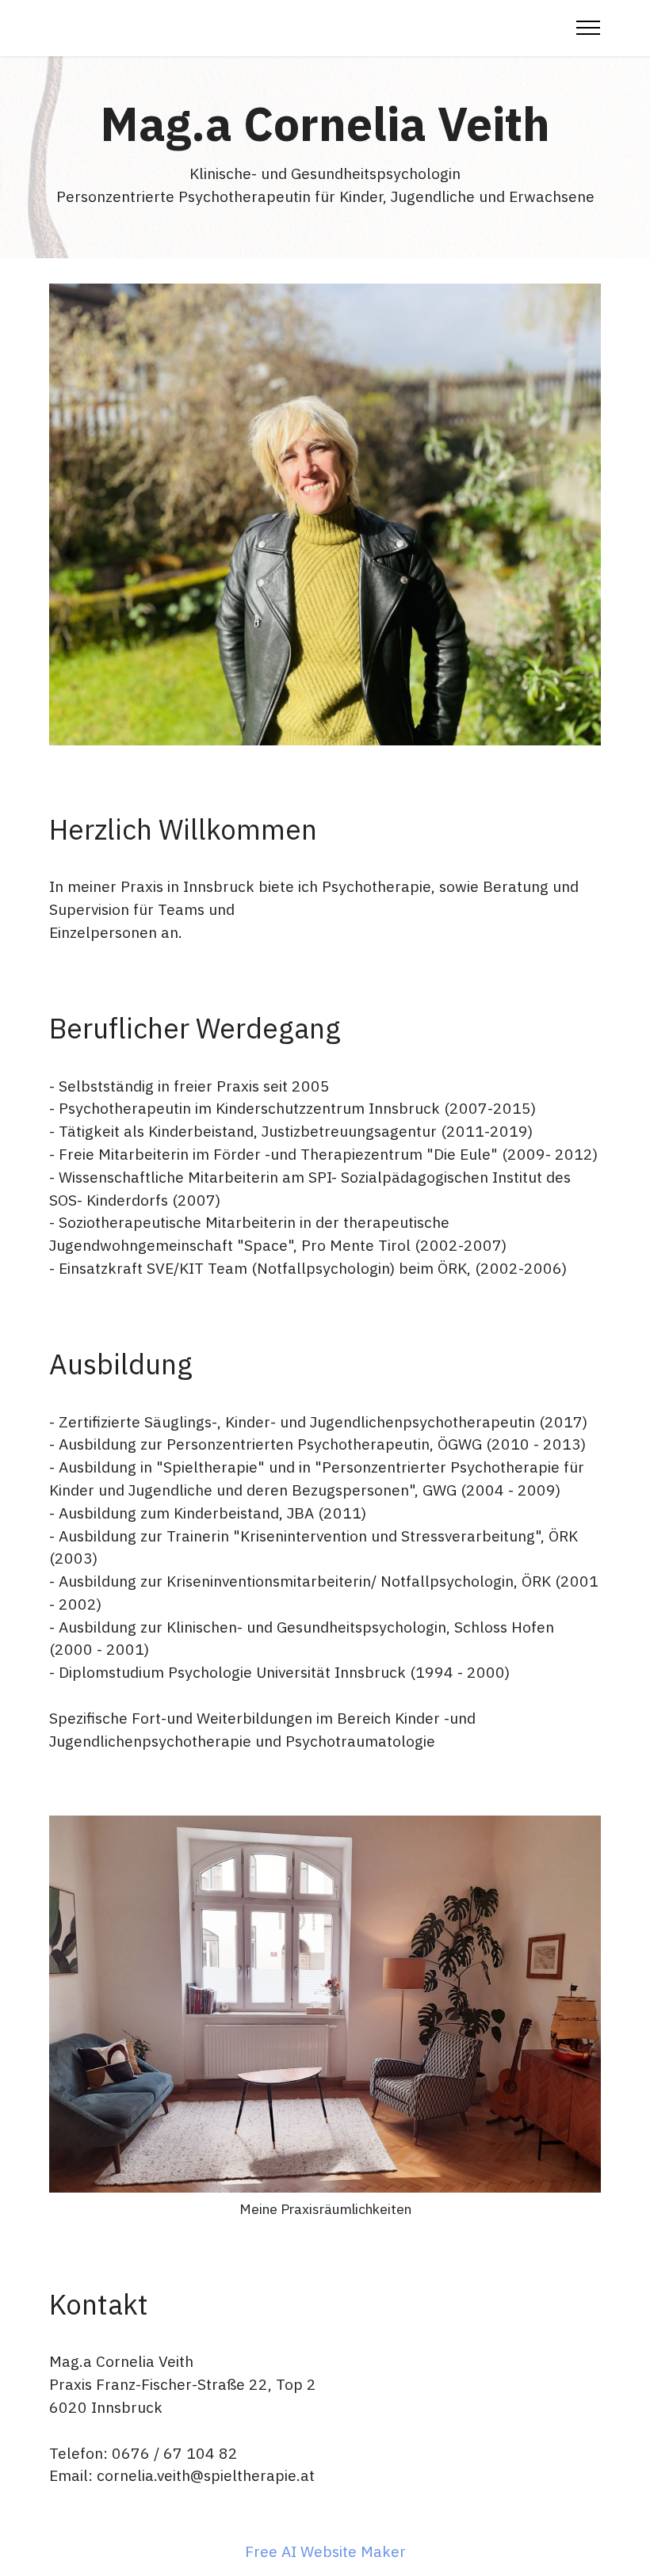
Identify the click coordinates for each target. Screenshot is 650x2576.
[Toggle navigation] (589, 28)
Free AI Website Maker (325, 2551)
